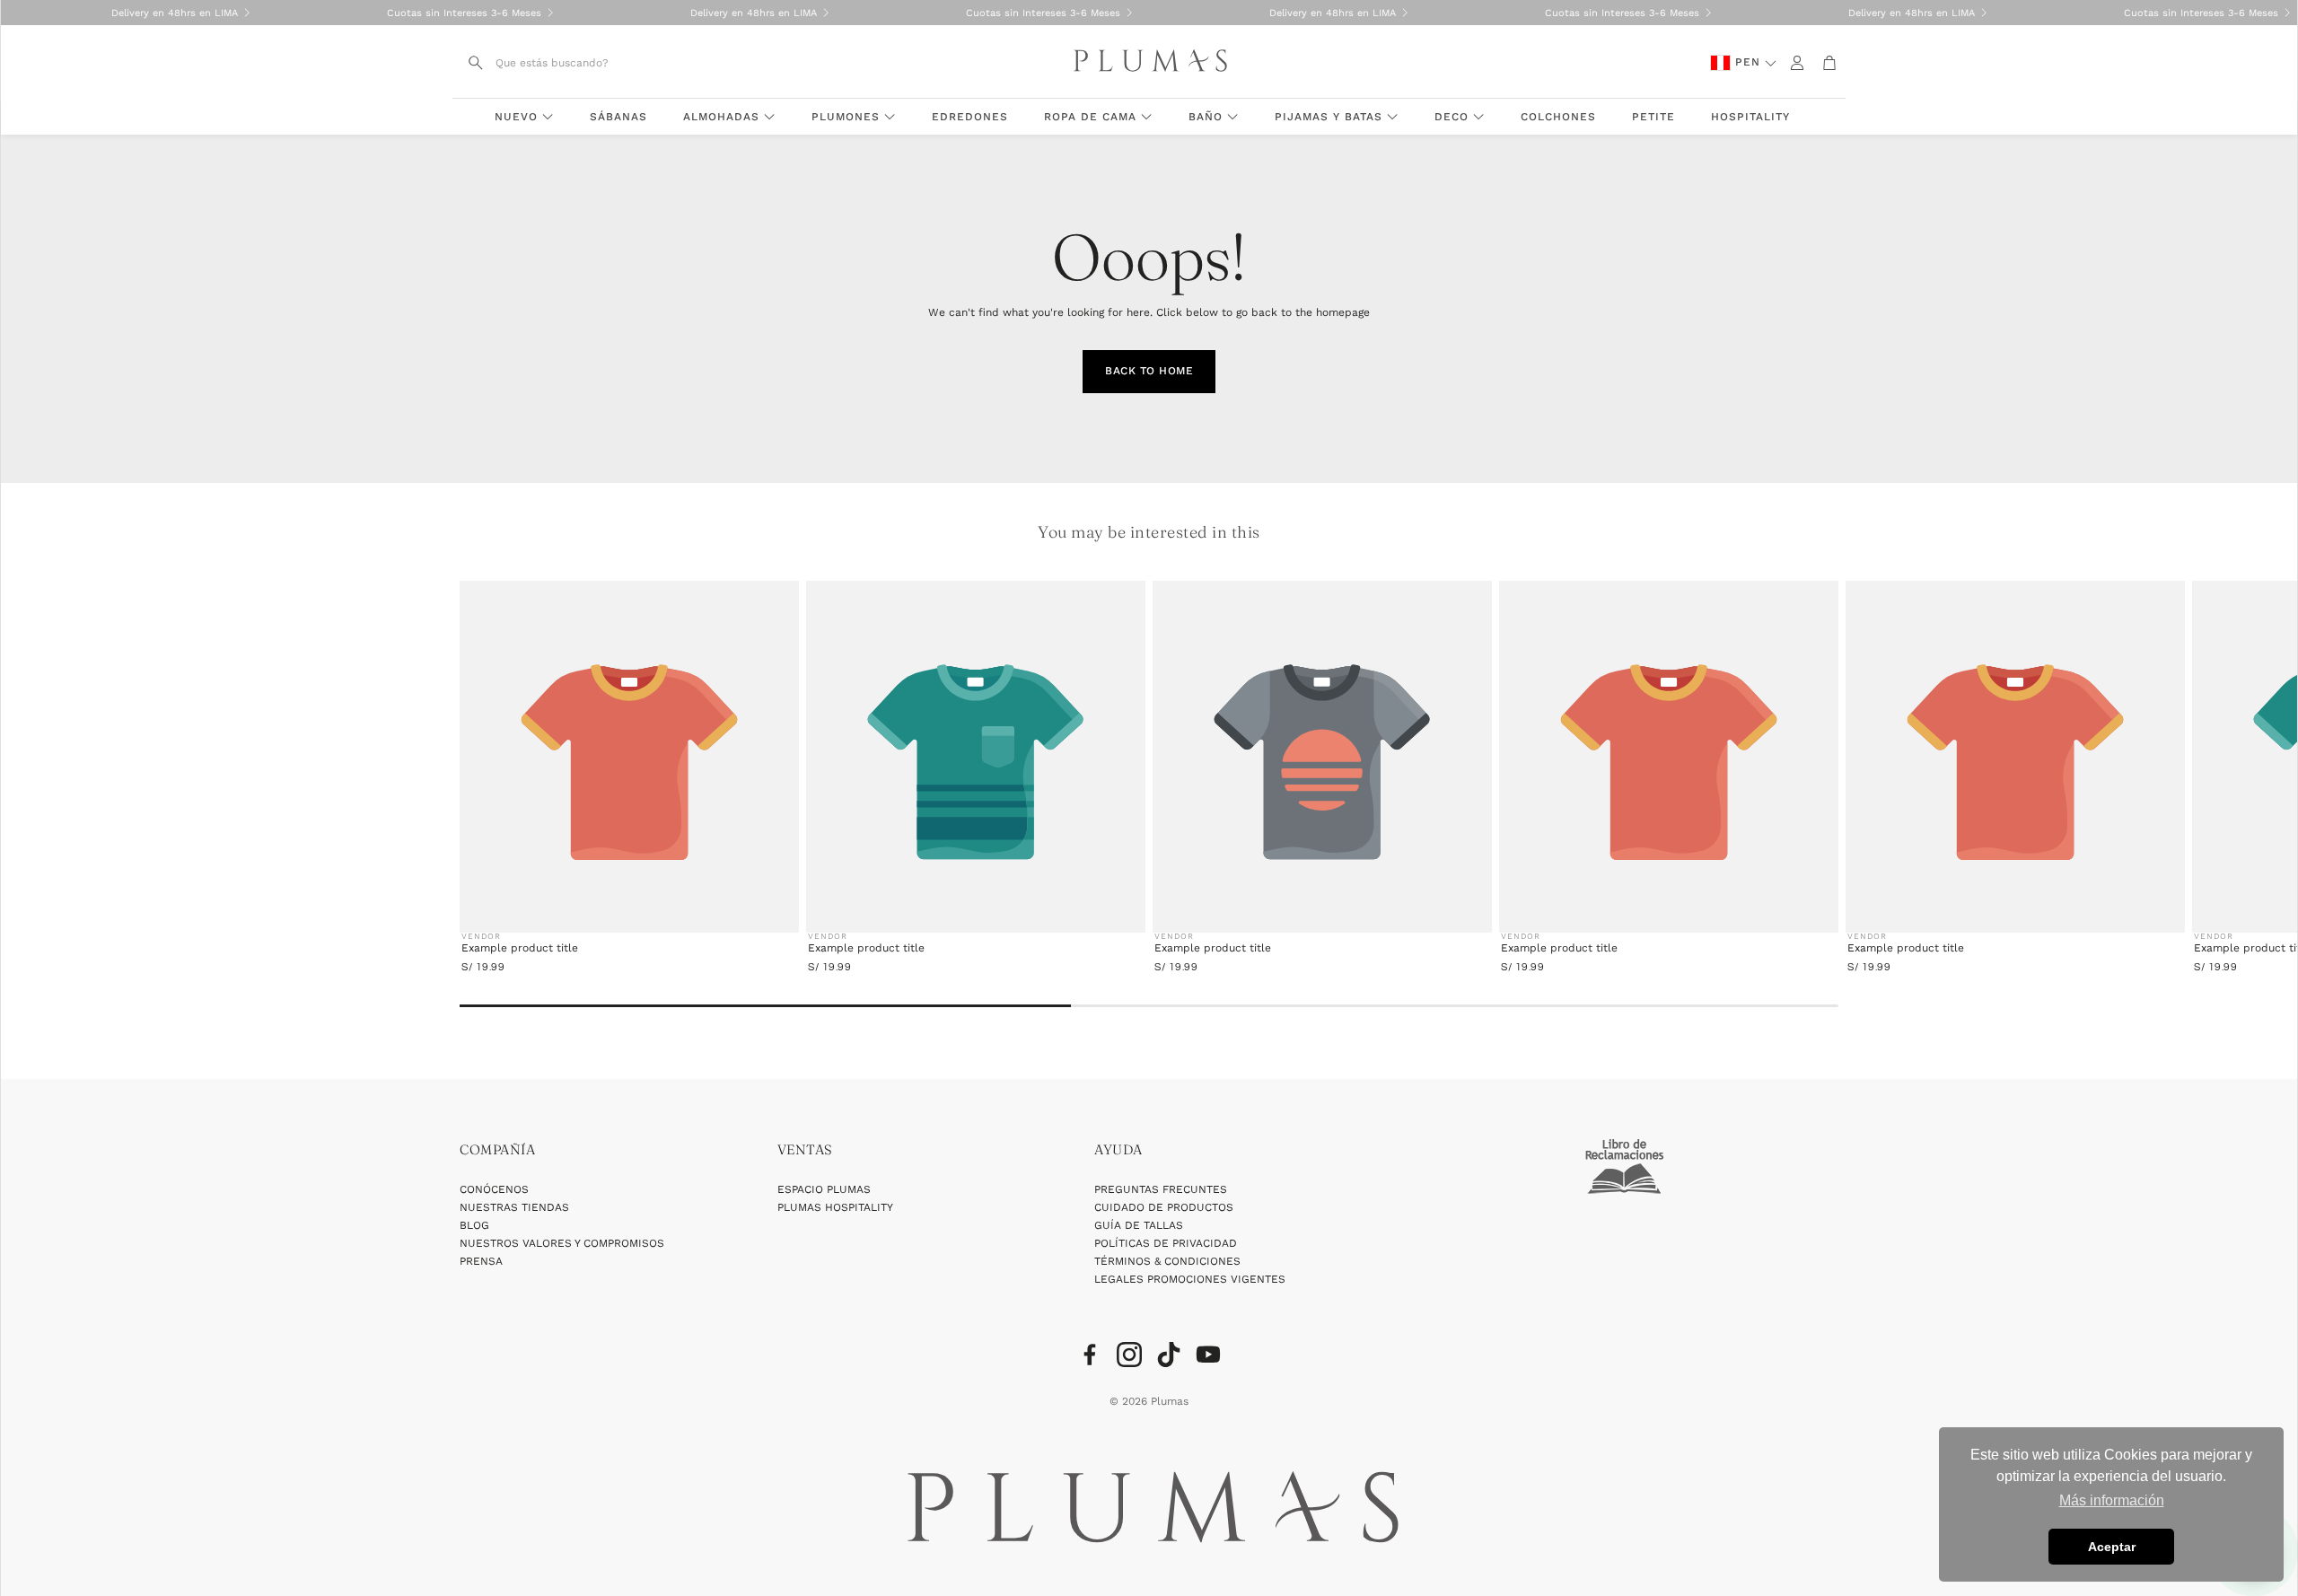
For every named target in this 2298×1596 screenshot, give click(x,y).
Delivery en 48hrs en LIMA (141, 13)
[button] (566, 63)
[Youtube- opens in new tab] (1208, 1355)
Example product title (520, 948)
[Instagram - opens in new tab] (1129, 1355)
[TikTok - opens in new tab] (1169, 1355)
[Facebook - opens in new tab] (1090, 1355)
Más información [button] (2112, 1500)
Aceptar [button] (2112, 1547)
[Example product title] (629, 763)
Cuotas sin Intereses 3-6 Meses (431, 13)
